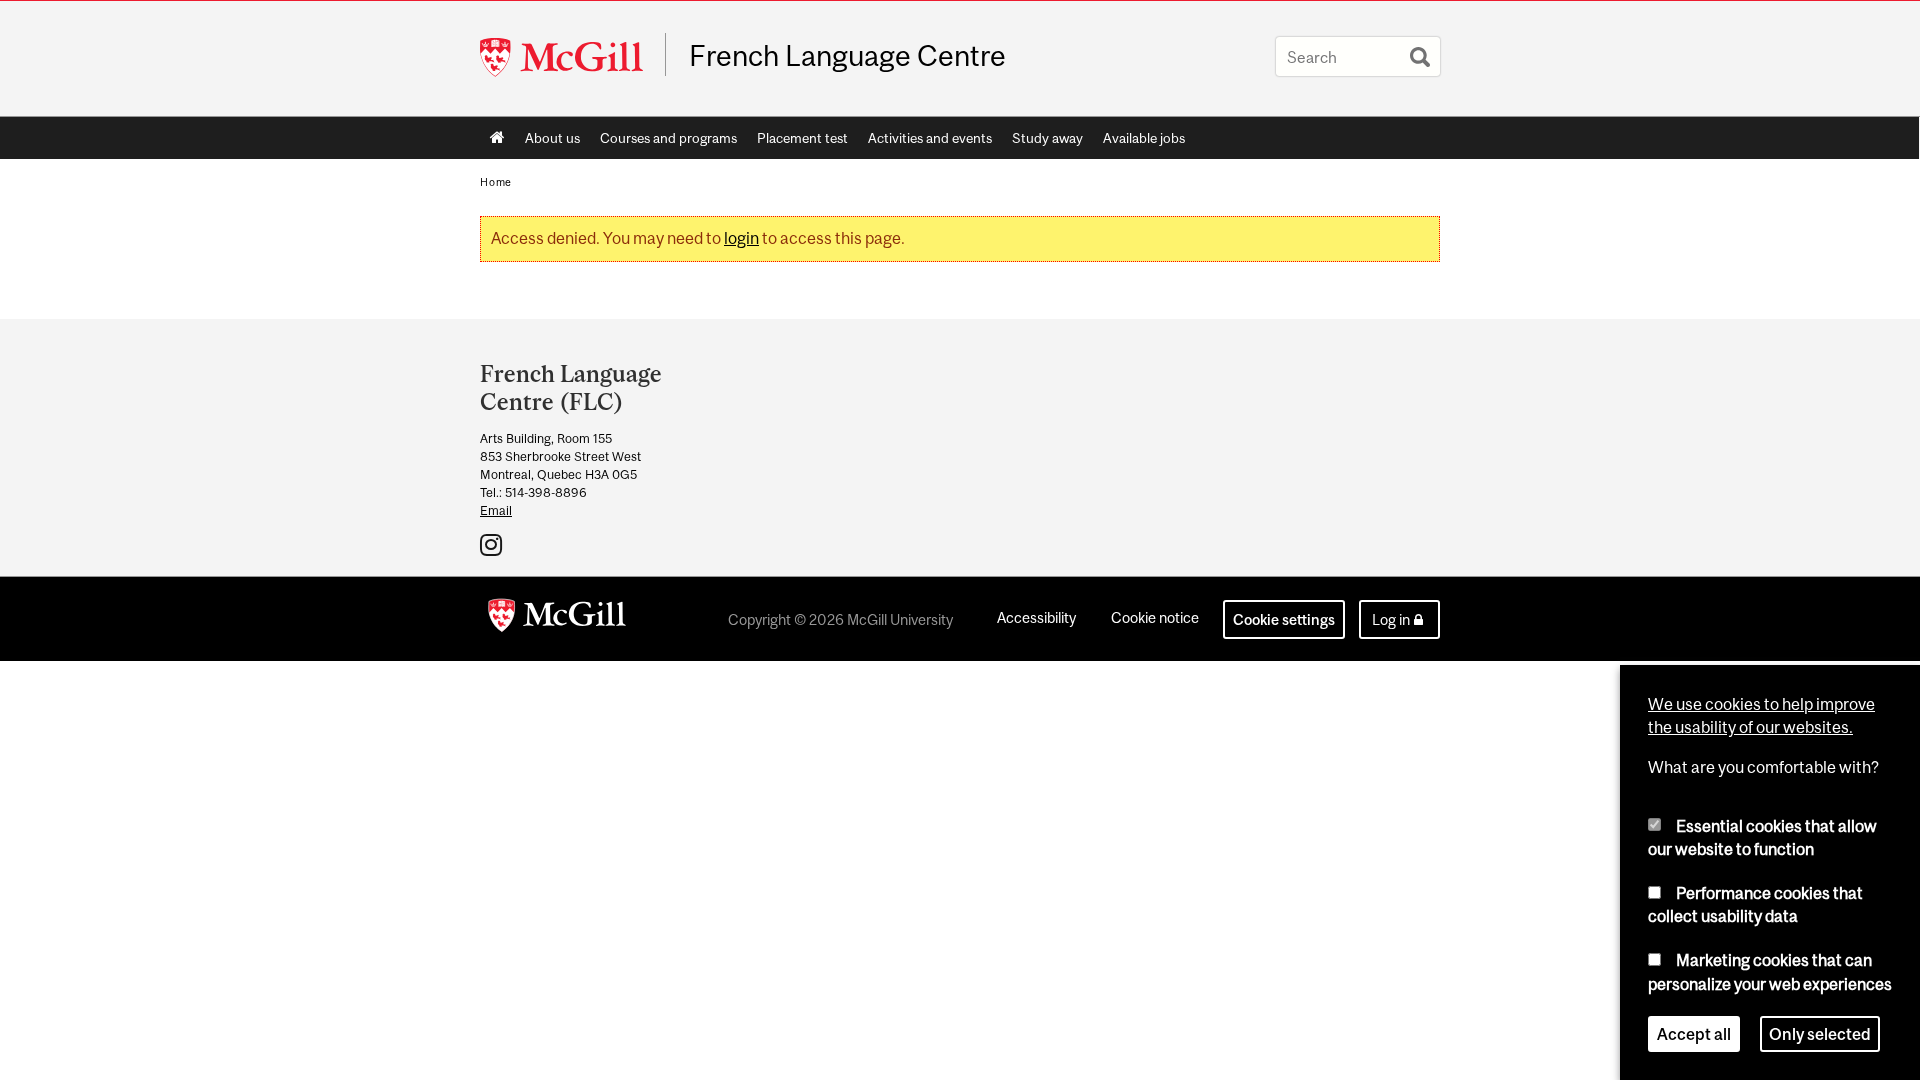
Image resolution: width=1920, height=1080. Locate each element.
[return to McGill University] (557, 619)
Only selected (1820, 1034)
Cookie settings (1284, 619)
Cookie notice (1155, 617)
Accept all (1694, 1034)
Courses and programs (668, 138)
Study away (1047, 138)
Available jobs (1144, 138)
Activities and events (930, 138)
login (741, 238)
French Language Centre (847, 56)
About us (552, 138)
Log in (1391, 619)
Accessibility (1036, 617)
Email (496, 510)
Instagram (493, 544)
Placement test (802, 138)
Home (497, 138)
